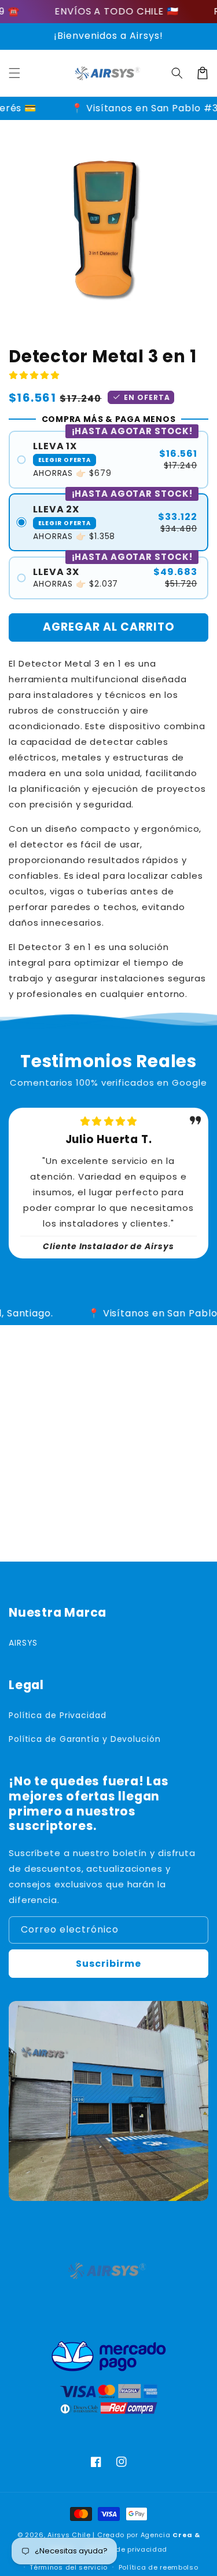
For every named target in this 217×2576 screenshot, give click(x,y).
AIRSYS (23, 1643)
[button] (14, 73)
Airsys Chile (69, 2535)
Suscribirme (108, 1964)
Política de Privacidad (58, 1715)
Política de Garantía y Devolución (85, 1739)
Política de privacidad (127, 2549)
